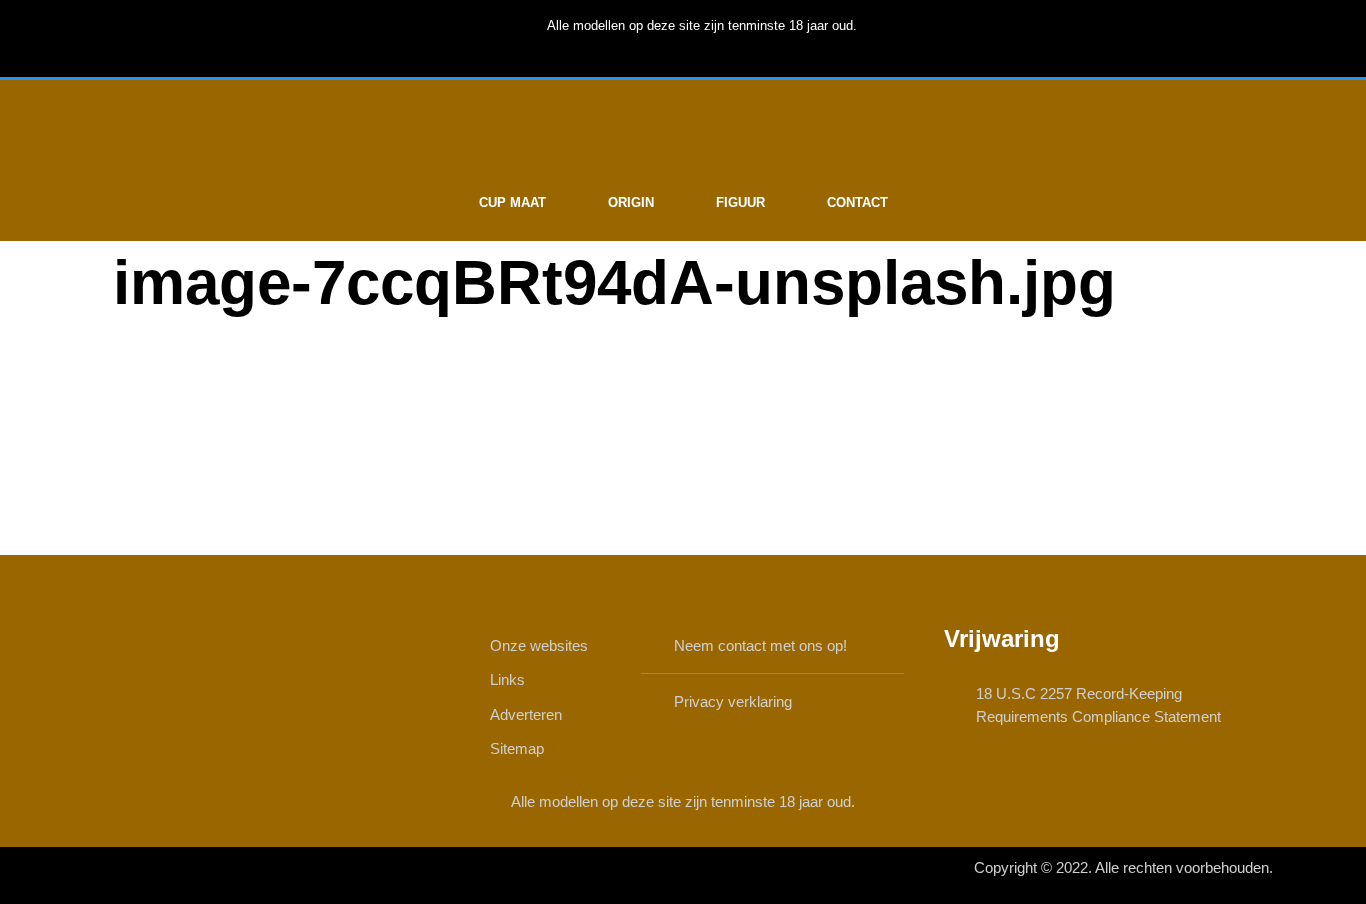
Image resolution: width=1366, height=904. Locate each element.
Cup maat (512, 202)
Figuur (740, 202)
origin (631, 202)
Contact (857, 202)
